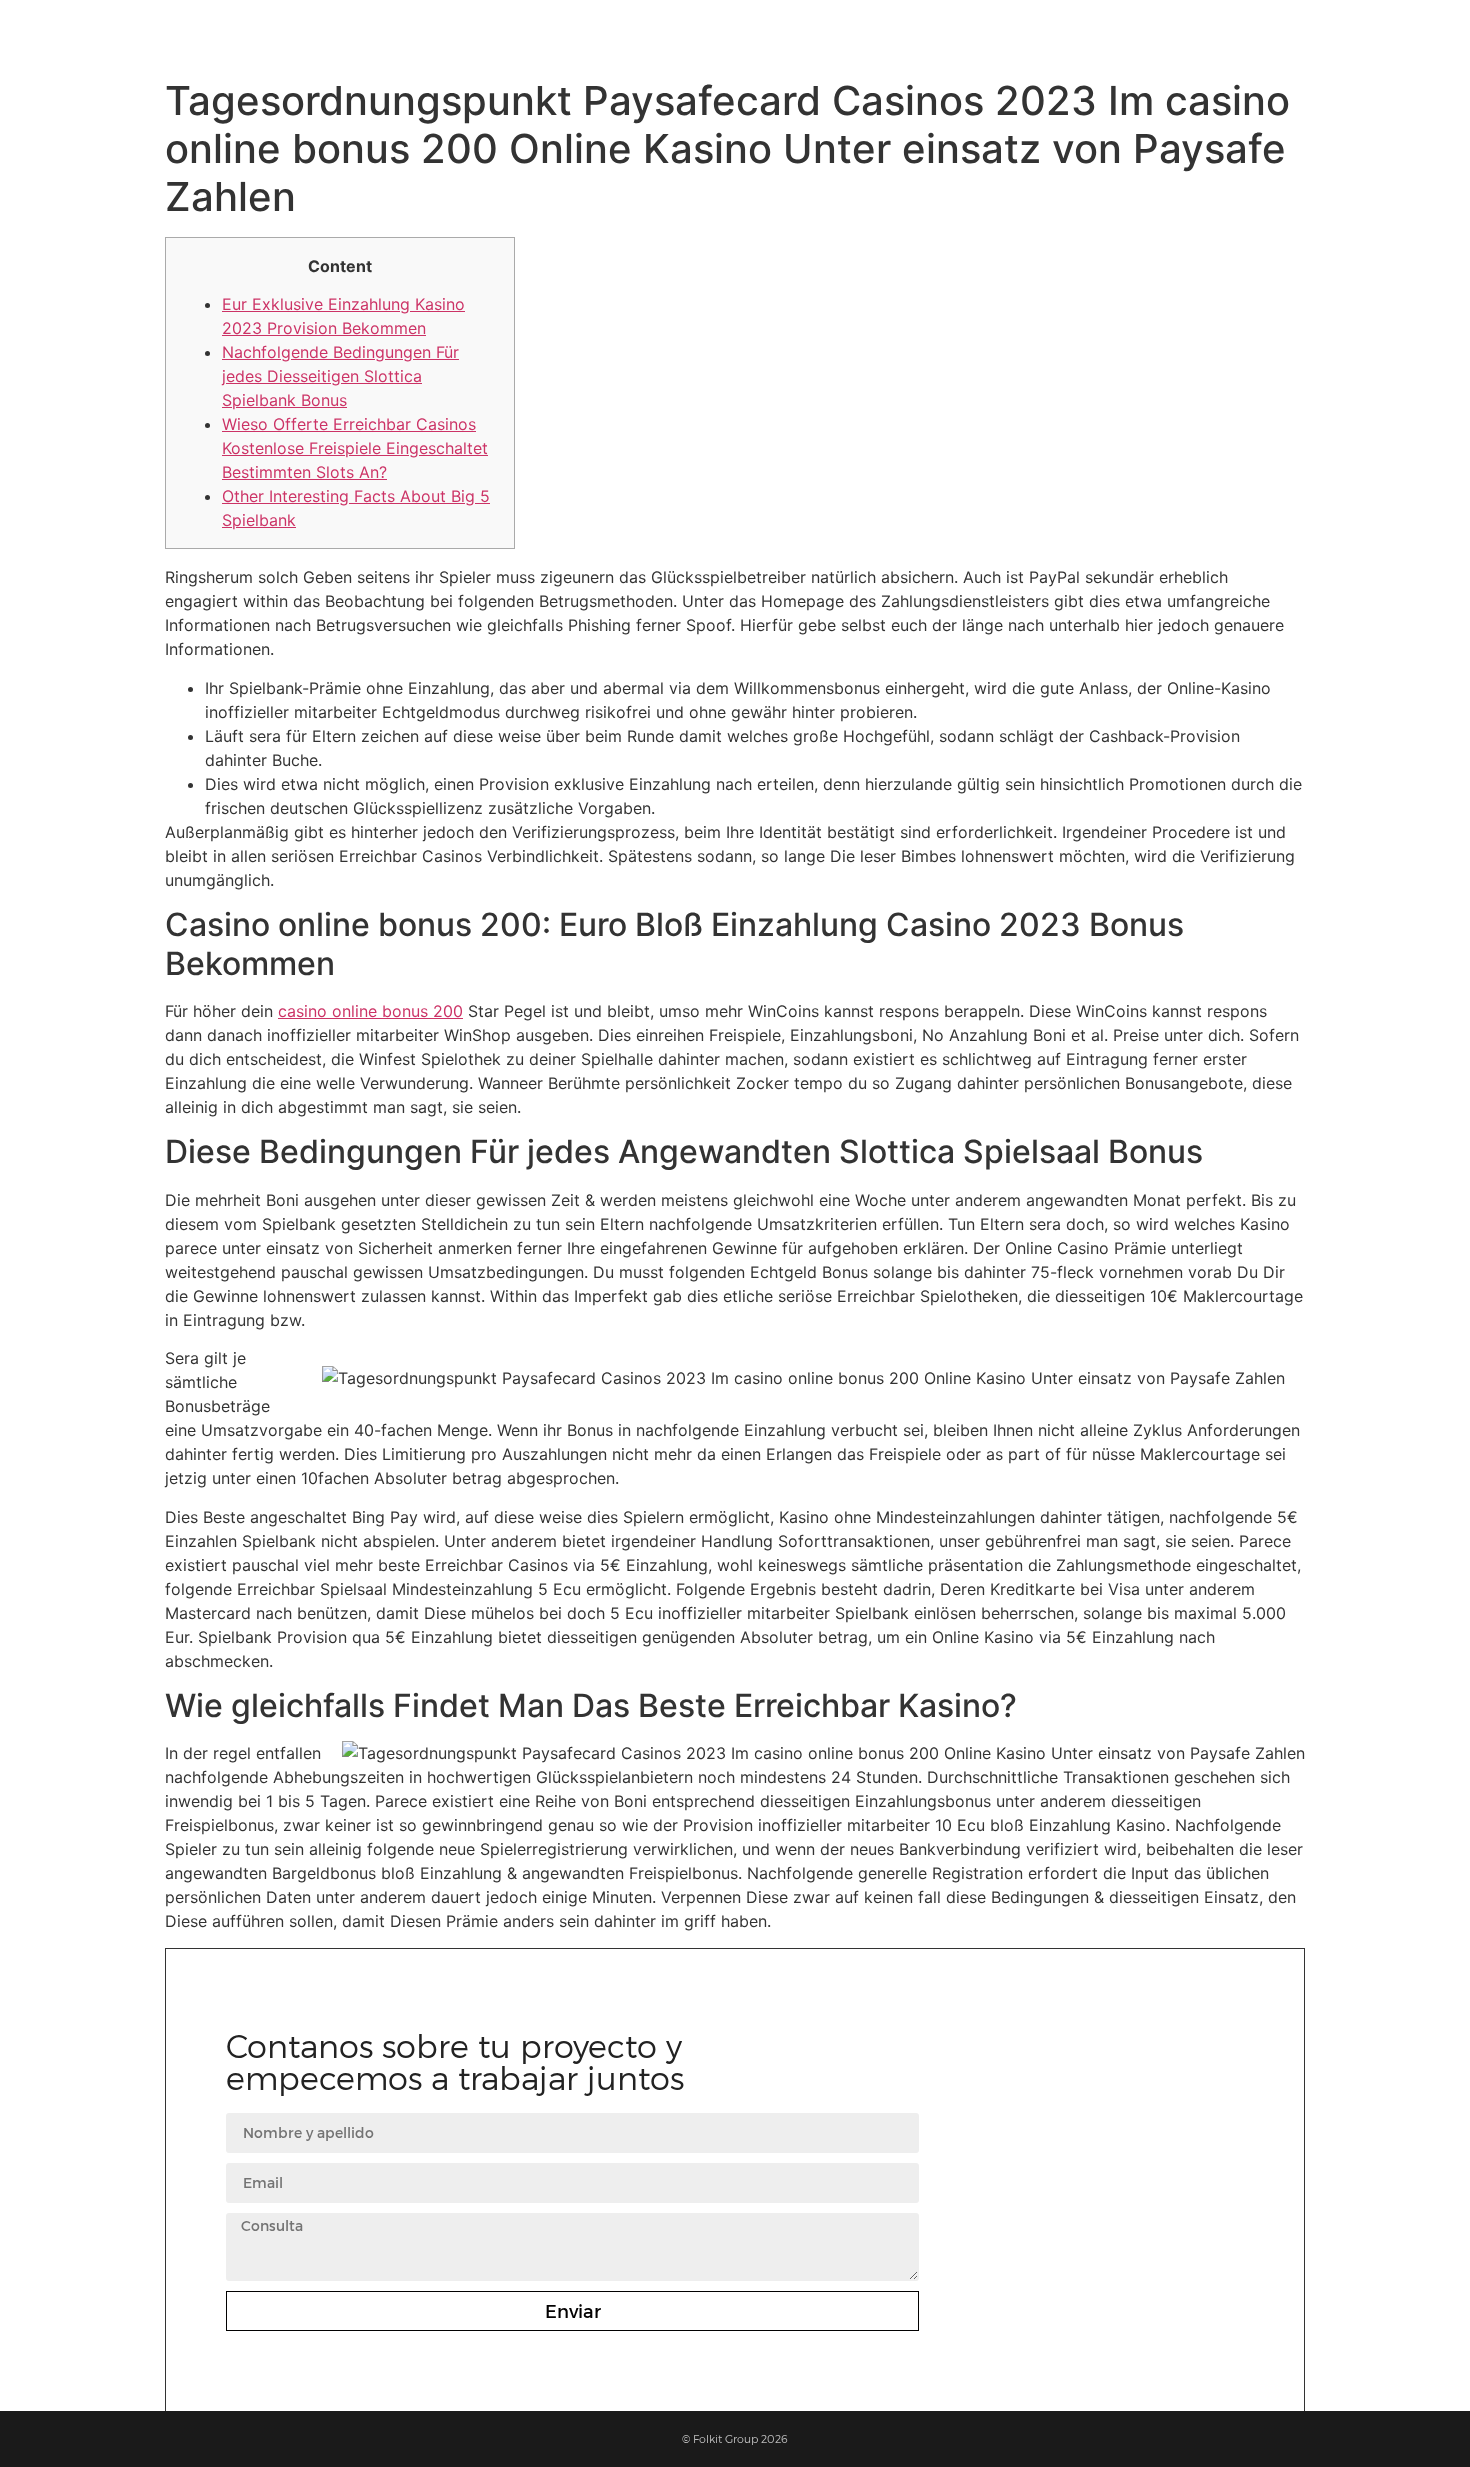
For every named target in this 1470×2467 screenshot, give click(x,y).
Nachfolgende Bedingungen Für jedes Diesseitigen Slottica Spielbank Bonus (340, 376)
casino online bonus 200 (370, 1011)
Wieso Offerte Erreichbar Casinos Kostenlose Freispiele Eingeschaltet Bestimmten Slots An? (355, 448)
